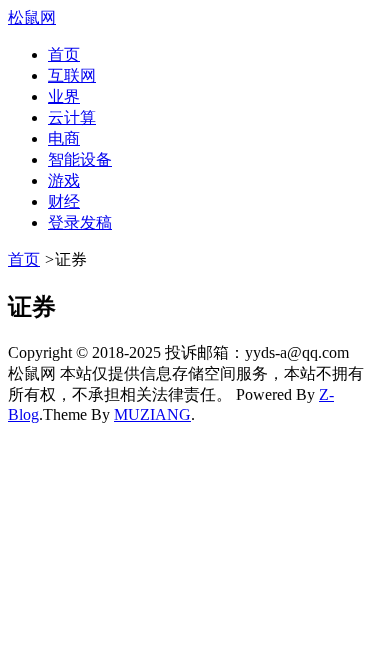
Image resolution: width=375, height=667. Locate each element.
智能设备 (80, 159)
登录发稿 (80, 222)
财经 (64, 201)
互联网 (72, 75)
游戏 (64, 180)
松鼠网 (32, 17)
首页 (64, 54)
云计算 (72, 117)
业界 (64, 96)
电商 (64, 138)
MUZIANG (152, 414)
